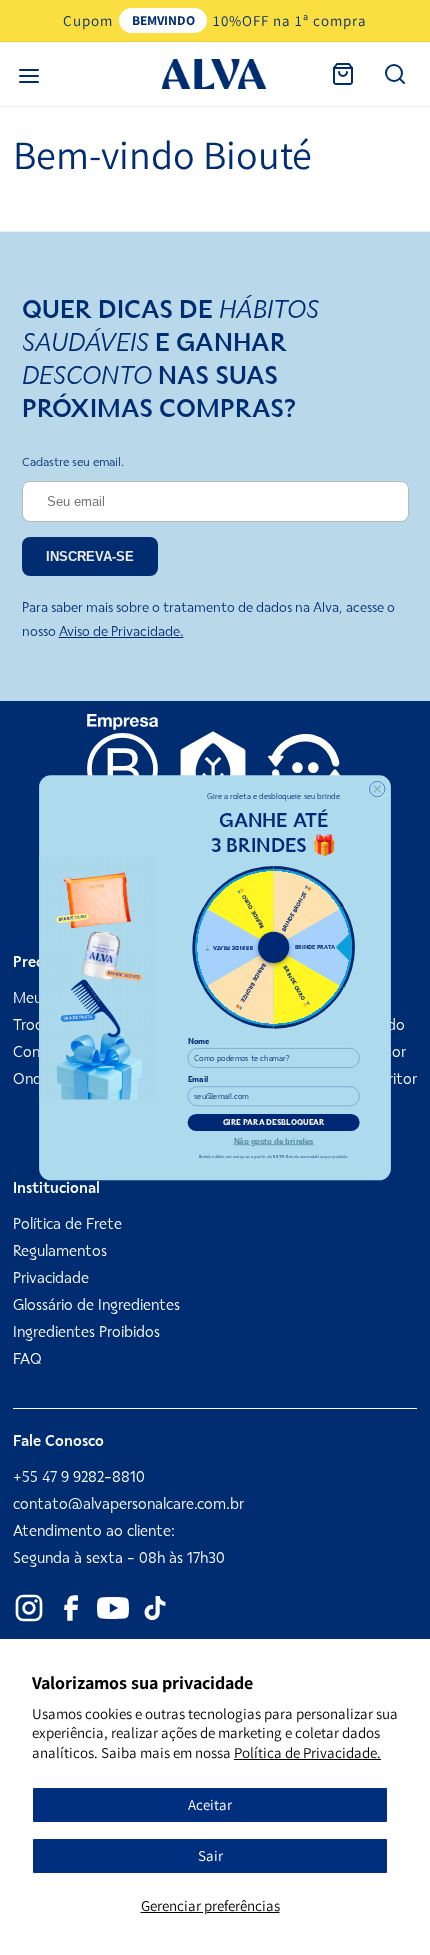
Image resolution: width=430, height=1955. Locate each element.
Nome (199, 1040)
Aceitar (210, 1804)
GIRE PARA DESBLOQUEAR (274, 1122)
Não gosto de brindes (274, 1140)
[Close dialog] (377, 789)
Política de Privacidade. (307, 1752)
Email (198, 1079)
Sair (210, 1855)
